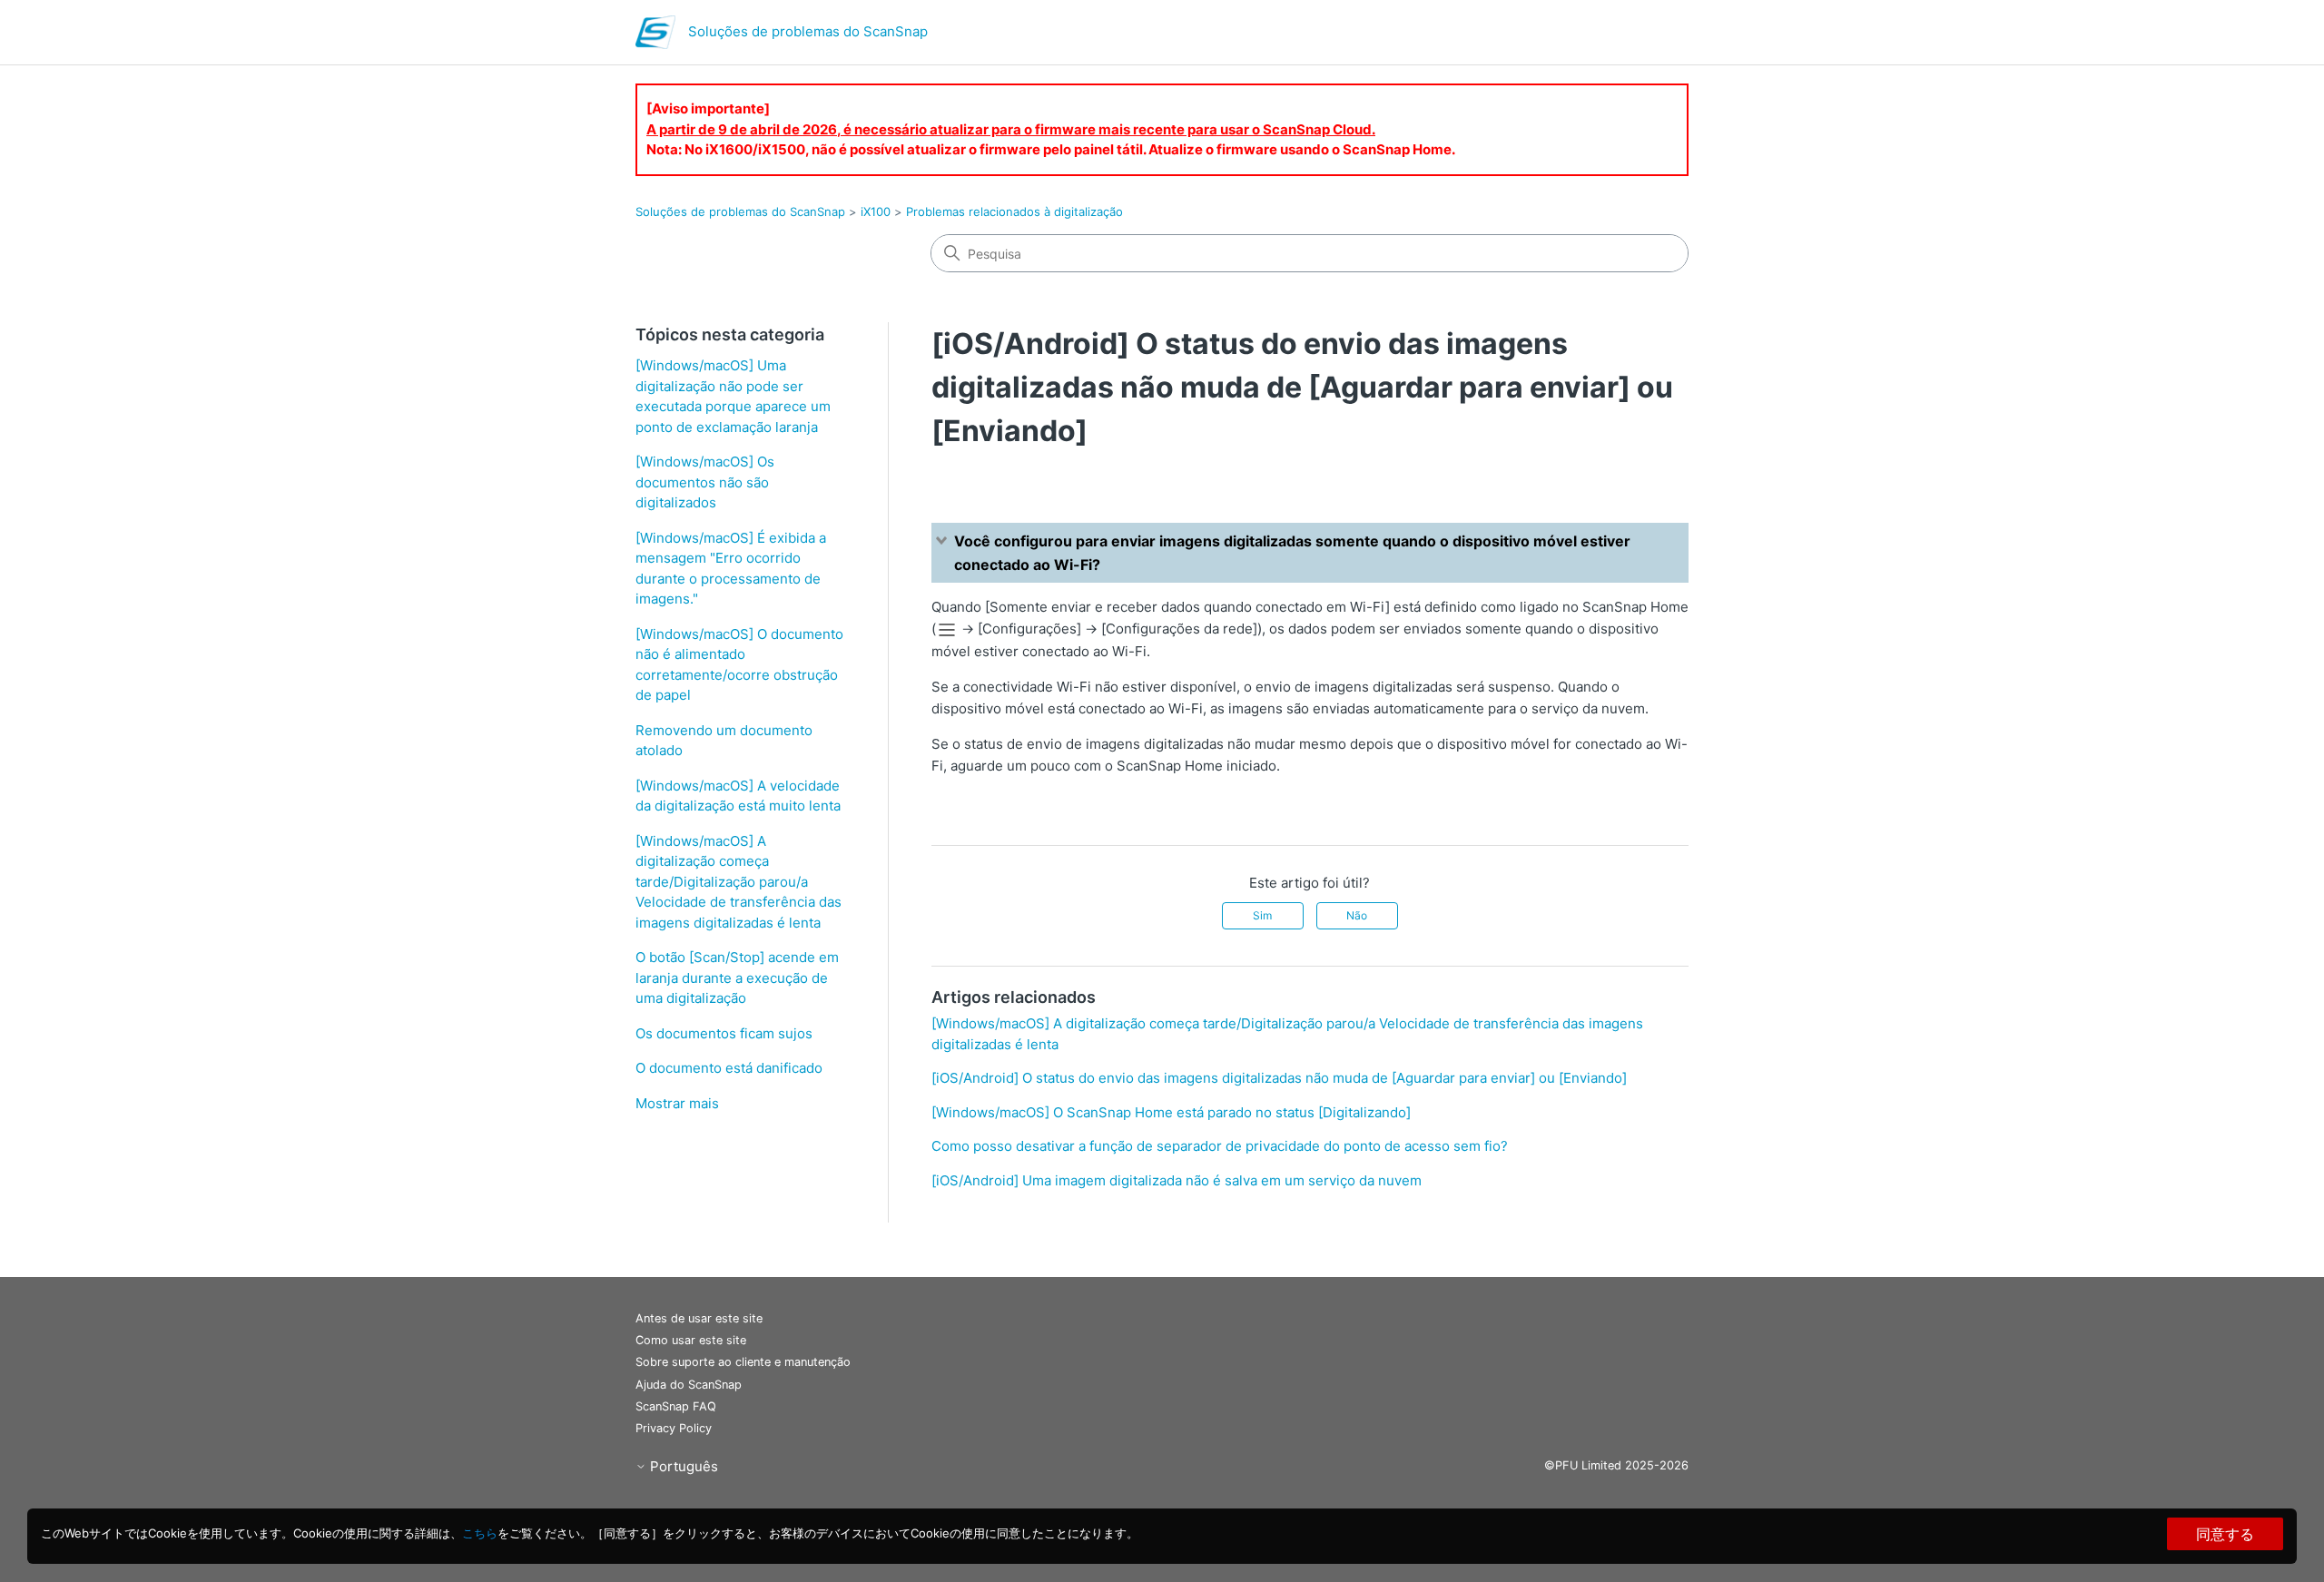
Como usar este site (691, 1340)
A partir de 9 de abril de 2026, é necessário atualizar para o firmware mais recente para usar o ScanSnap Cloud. (1011, 129)
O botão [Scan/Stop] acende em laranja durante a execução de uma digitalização (737, 978)
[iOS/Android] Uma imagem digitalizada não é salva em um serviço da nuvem (1177, 1180)
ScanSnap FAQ (676, 1406)
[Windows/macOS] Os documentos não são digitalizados (705, 482)
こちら (480, 1533)
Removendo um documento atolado (724, 741)
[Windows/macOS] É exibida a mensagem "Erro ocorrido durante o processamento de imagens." (731, 569)
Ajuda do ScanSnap (689, 1385)
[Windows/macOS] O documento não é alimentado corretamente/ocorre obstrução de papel (739, 665)
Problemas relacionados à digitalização (1014, 211)
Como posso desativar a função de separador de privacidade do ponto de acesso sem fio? (1220, 1146)
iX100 (876, 211)
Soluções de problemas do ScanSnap (740, 211)
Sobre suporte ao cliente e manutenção (743, 1362)
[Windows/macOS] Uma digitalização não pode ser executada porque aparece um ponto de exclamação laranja (733, 396)
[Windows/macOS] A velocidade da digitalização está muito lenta (738, 796)
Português (682, 1466)
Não (1357, 915)
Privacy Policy (674, 1428)
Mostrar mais (677, 1103)
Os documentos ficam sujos (724, 1033)
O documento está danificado (729, 1068)
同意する (2225, 1534)
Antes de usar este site (699, 1318)
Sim (1262, 915)
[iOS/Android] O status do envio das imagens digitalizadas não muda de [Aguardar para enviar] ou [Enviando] (1279, 1078)
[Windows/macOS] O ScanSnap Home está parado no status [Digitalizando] (1171, 1112)
